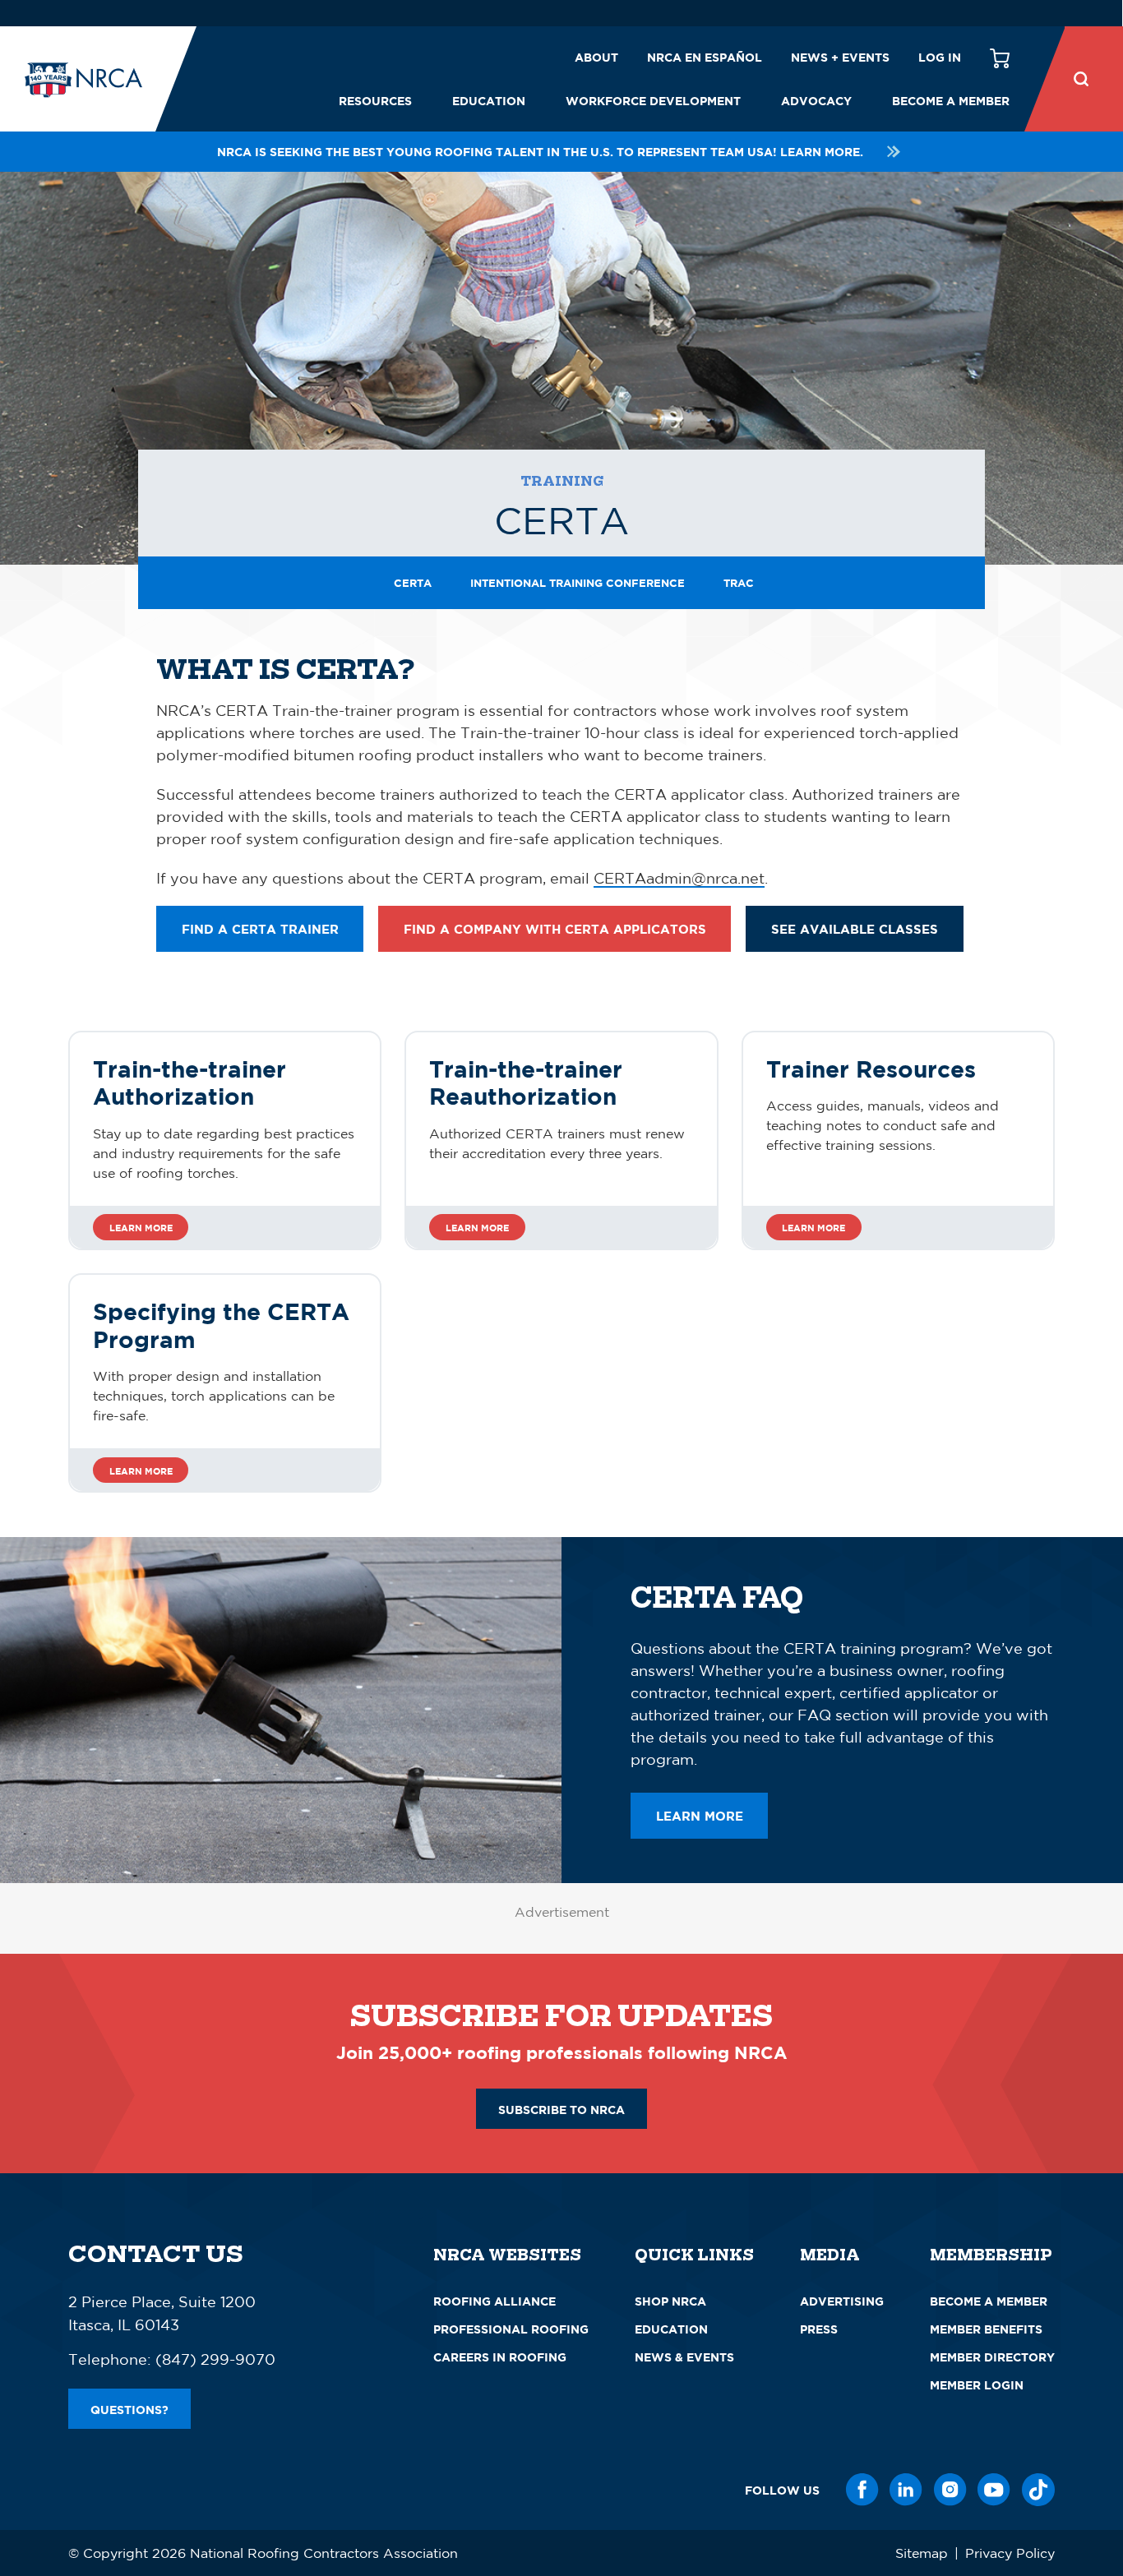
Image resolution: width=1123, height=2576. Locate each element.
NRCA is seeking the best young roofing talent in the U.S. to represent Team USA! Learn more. (540, 152)
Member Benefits (986, 2329)
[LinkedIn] (906, 2490)
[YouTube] (994, 2490)
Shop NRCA (670, 2301)
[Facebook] (862, 2490)
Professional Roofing (511, 2329)
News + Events (840, 57)
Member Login (977, 2385)
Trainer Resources (871, 1069)
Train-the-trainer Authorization (189, 1083)
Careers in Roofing (500, 2357)
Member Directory (992, 2357)
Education (489, 101)
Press (819, 2329)
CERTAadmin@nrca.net (679, 878)
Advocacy (816, 101)
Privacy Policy (1010, 2553)
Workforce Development (653, 101)
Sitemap (922, 2553)
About (596, 57)
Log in (940, 57)
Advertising (842, 2301)
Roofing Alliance (494, 2301)
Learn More (141, 1228)
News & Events (684, 2357)
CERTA (413, 583)
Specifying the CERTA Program (221, 1325)
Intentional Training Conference (578, 583)
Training (562, 481)
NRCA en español (705, 57)
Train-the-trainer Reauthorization (526, 1083)
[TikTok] (1038, 2490)
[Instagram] (950, 2490)
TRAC (739, 583)
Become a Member (951, 101)
